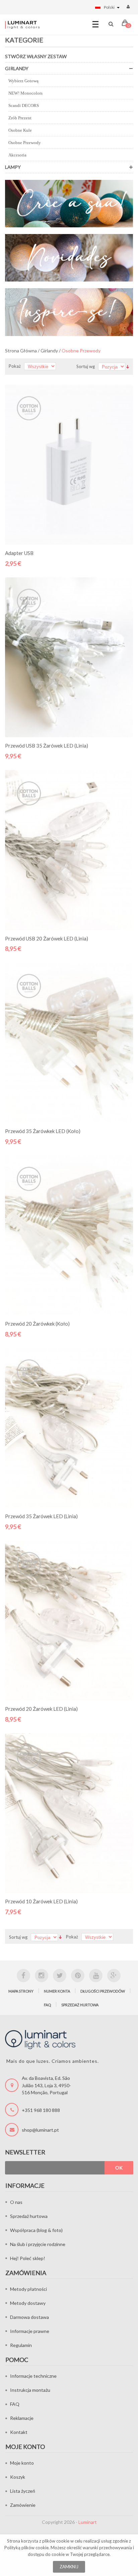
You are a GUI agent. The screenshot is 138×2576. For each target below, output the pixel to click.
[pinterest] (78, 1976)
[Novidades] (69, 258)
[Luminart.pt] (23, 25)
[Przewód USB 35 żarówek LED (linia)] (69, 657)
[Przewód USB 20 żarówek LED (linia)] (69, 850)
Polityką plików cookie (26, 2548)
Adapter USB (19, 553)
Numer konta (57, 1991)
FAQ (47, 2005)
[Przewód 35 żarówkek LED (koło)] (69, 1042)
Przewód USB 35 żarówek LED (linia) (47, 746)
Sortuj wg (86, 366)
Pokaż (15, 366)
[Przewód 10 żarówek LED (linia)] (69, 1813)
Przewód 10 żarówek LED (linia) (41, 1901)
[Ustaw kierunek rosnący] (128, 366)
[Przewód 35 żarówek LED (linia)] (69, 1428)
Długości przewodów (103, 1991)
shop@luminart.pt (40, 2130)
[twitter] (60, 1976)
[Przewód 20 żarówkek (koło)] (69, 1235)
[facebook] (23, 1976)
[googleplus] (114, 1976)
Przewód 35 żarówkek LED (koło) (43, 1131)
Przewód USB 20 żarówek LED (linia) (47, 938)
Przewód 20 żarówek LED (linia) (41, 1709)
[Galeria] (69, 312)
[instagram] (42, 1976)
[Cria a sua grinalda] (69, 204)
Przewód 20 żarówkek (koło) (37, 1324)
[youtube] (96, 1976)
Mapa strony (21, 1991)
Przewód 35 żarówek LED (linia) (41, 1516)
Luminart (88, 2522)
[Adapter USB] (69, 465)
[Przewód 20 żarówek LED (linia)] (69, 1620)
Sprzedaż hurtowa (80, 2005)
